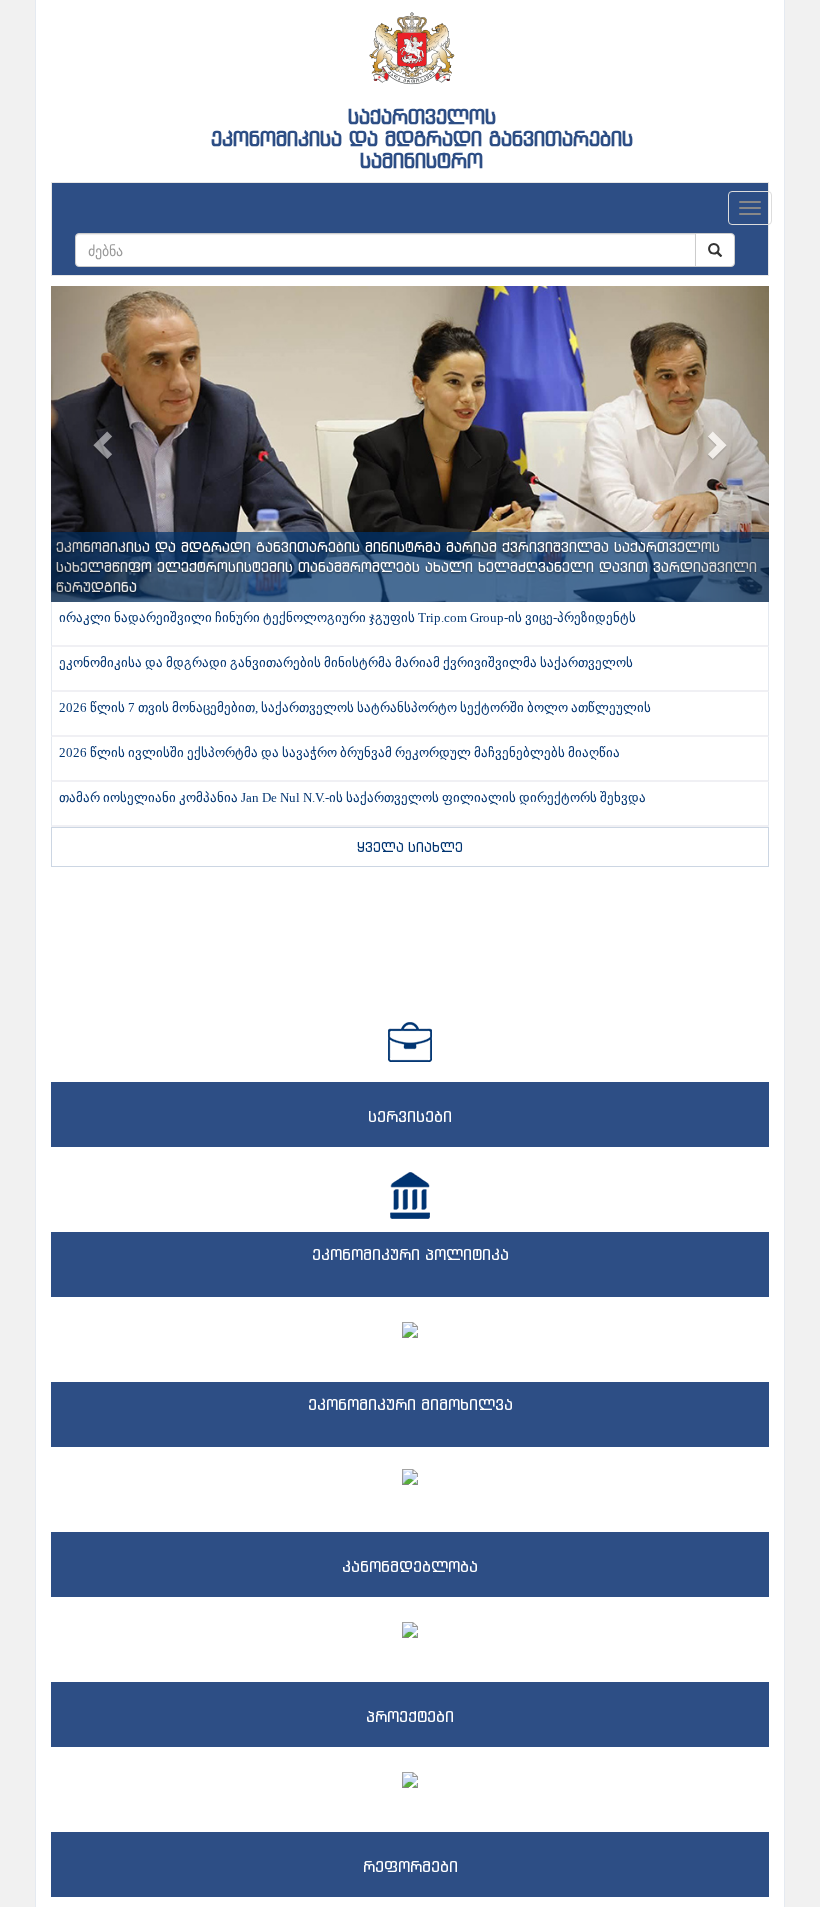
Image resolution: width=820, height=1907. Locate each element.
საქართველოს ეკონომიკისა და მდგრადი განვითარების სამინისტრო (422, 138)
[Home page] (410, 41)
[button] (105, 444)
